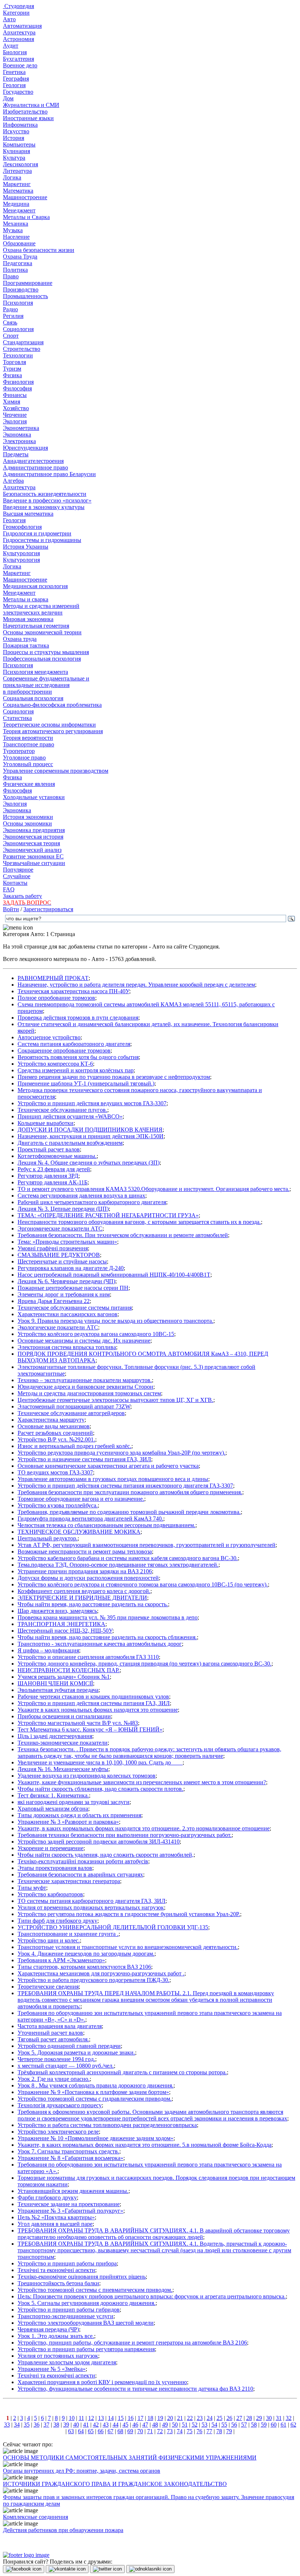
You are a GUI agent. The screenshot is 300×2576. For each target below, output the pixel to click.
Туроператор (19, 751)
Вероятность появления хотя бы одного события (78, 1057)
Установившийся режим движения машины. (73, 2191)
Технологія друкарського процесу (60, 2105)
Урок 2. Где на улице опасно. (54, 2079)
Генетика (14, 72)
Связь (10, 322)
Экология (15, 421)
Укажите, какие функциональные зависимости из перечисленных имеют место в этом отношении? (142, 1782)
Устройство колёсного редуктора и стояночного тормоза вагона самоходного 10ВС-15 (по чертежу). (143, 1584)
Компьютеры (19, 144)
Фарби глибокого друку (47, 2198)
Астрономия (18, 39)
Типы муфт (32, 1888)
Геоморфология (22, 527)
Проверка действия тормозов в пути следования (78, 1018)
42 (96, 2425)
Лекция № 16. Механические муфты (63, 1769)
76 (199, 2431)
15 (121, 2418)
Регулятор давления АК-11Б (52, 1182)
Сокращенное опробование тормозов (64, 1051)
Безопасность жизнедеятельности (45, 494)
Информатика (20, 125)
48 (155, 2425)
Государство (18, 92)
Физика (12, 375)
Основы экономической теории (42, 632)
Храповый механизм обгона (53, 1809)
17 (140, 2418)
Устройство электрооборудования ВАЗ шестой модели (86, 2323)
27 (239, 2418)
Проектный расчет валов (49, 1149)
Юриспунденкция (25, 448)
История (14, 138)
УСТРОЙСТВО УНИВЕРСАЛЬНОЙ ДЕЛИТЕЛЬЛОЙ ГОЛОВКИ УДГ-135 (113, 1927)
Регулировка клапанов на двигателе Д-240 (71, 1268)
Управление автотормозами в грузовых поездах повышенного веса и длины (113, 1479)
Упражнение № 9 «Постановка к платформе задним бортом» (93, 2092)
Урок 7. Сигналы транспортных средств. (68, 2151)
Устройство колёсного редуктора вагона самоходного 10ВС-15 (96, 1334)
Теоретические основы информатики (49, 725)
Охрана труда (20, 639)
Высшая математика (28, 514)
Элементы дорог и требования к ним (64, 1294)
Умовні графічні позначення (53, 1248)
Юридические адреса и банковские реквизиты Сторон (85, 1387)
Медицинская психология (35, 586)
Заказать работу (22, 896)
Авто (9, 19)
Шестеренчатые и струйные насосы (62, 1261)
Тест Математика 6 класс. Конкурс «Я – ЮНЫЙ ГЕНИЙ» (90, 1729)
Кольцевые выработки (46, 1123)
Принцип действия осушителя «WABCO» (70, 1116)
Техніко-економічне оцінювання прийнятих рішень (82, 2277)
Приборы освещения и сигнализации (64, 1716)
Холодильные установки (34, 797)
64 (81, 2431)
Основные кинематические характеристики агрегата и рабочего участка (108, 1466)
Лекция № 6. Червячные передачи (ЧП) (66, 1281)
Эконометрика (21, 428)
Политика (15, 270)
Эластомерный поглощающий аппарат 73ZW (74, 1406)
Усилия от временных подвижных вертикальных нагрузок (91, 1907)
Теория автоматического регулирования (53, 731)
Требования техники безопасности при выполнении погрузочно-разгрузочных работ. (125, 1835)
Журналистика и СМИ (31, 105)
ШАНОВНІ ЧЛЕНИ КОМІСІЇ (55, 1683)
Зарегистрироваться (48, 909)
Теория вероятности (28, 738)
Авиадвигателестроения (33, 461)
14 (111, 2418)
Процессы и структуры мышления (46, 652)
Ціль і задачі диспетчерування (55, 1736)
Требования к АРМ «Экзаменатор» (61, 1960)
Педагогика (18, 263)
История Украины (26, 547)
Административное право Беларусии (49, 474)
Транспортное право (29, 744)
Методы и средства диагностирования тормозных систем (89, 1393)
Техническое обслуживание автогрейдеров (71, 1413)
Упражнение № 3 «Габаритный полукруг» (70, 2211)
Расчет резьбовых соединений (55, 1433)
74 (180, 2431)
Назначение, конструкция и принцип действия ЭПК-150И (91, 1136)
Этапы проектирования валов (55, 1868)
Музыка (13, 230)
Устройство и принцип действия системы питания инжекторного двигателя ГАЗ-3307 (125, 1486)
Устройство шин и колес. (49, 1940)
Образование (19, 243)
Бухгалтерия (18, 59)
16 (131, 2418)
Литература (17, 171)
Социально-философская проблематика (52, 705)
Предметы (16, 454)
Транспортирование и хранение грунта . (68, 1934)
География (16, 79)
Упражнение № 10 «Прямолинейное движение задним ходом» (95, 2138)
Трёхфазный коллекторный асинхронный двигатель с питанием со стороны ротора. (122, 2072)
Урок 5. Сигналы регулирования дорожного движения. (87, 2303)
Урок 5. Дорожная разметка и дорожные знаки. (76, 2052)
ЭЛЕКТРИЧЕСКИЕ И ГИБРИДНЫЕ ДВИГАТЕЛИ (82, 1598)
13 (101, 2418)
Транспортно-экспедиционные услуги (65, 2316)
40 (76, 2425)
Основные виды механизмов (54, 1426)
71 (150, 2431)
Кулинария (16, 151)
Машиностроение (25, 197)
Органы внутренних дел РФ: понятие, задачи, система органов (82, 2471)
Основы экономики (27, 823)
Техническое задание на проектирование (69, 2204)
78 (219, 2431)
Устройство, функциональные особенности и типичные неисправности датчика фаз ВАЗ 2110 (135, 2389)
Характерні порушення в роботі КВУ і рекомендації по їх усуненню (102, 2382)
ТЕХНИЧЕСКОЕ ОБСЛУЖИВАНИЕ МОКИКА (79, 1532)
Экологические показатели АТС (58, 1327)
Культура (14, 158)
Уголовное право (24, 758)
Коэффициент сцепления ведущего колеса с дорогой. (84, 1591)
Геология (14, 85)
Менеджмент (19, 210)
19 (160, 2418)
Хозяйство (16, 408)
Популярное (18, 870)
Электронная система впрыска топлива (67, 1347)
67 (110, 2431)
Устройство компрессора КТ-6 (55, 1064)
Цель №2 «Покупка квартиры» (56, 2217)
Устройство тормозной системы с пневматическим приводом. (95, 2290)
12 (91, 2418)
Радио (10, 309)
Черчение (15, 415)
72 (160, 2431)
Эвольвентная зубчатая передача (58, 1690)
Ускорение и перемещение (50, 1848)
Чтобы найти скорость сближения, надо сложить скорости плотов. (100, 1789)
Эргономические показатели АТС (60, 1228)
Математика (18, 191)
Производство (21, 289)
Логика (12, 177)
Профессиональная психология (42, 659)
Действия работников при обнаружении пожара (63, 2530)
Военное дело (20, 65)
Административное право (35, 467)
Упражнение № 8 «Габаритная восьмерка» (70, 2158)
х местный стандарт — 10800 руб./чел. (66, 2066)
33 (7, 2425)
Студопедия (18, 6)
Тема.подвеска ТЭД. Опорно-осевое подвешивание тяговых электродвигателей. (118, 1565)
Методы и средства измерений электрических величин (41, 609)
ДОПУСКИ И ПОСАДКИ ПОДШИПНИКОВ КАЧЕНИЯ (90, 1130)
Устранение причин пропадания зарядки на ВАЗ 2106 (85, 1571)
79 (229, 2431)
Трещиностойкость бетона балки (58, 2283)
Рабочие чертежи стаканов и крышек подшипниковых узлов (93, 1697)
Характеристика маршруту (51, 1420)
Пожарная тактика (26, 645)
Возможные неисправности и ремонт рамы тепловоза (85, 1551)
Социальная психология (33, 698)
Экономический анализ (32, 850)
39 (66, 2425)
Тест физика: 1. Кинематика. (53, 1795)
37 (46, 2425)
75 (190, 2431)
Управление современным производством (56, 771)
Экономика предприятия (34, 830)
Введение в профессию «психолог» (47, 500)
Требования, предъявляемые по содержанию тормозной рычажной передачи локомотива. (129, 1512)
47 (145, 2425)
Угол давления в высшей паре (55, 2224)
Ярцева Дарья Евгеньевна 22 (54, 1301)
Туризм (12, 369)
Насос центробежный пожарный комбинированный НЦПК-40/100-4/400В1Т (114, 1275)
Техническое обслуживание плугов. (62, 1110)
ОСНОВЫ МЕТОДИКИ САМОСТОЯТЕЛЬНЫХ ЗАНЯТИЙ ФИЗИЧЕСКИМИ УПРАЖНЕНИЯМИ (130, 2458)
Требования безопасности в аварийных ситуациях (80, 1875)
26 (229, 2418)
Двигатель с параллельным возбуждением (70, 1143)
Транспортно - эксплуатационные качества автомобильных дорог (100, 1644)
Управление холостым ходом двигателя (67, 2362)
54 (214, 2425)
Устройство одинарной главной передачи (69, 2046)
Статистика (17, 718)
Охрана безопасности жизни (39, 250)
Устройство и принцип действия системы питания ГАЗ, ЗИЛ (94, 1703)
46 (135, 2425)
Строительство (22, 349)
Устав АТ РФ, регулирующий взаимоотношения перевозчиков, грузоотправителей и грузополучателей (147, 1545)
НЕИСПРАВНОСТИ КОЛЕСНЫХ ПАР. (69, 1670)
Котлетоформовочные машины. (57, 1156)
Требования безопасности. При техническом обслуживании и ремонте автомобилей (123, 1235)
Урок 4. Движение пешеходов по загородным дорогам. (86, 1954)
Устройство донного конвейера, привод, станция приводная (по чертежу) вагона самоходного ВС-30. (145, 1664)
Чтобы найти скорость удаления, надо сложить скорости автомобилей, (106, 1855)
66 (101, 2431)
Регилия (13, 316)
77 (209, 2431)
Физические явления (29, 784)
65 (91, 2431)
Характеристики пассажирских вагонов (67, 1314)
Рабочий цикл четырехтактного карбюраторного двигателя (92, 1202)
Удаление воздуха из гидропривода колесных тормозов (87, 1776)
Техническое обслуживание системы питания (75, 1308)
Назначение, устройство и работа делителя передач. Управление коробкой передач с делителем (136, 985)
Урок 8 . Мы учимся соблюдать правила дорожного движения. (95, 2085)
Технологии (18, 355)
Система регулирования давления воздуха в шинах (81, 1196)
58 (254, 2425)
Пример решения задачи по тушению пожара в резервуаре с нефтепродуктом (114, 1077)
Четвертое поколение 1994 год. (56, 2059)
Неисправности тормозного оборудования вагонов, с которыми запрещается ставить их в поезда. (139, 1222)
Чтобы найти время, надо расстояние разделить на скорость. (93, 1604)
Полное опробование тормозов (56, 998)
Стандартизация (23, 342)
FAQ (9, 889)
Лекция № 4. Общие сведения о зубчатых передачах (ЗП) (89, 1163)
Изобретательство (25, 112)
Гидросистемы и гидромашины (42, 540)
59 (264, 2425)
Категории (16, 13)
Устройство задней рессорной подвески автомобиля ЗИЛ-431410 (99, 1842)
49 (165, 2425)
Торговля (14, 362)
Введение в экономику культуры (44, 507)
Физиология (18, 382)
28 (249, 2418)
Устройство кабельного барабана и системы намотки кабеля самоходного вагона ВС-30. (128, 1558)
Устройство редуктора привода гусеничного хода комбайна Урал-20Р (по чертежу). (121, 1453)
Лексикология (20, 164)
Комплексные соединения (35, 2517)
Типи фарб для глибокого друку (57, 1921)
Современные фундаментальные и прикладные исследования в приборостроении (46, 685)
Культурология (21, 553)
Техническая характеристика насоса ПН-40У (73, 991)
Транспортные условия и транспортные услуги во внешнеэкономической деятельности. (128, 1947)
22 (190, 2418)
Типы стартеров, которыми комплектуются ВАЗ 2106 (84, 1967)
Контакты (15, 883)
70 (140, 2431)
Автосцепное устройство (49, 1037)
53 (205, 2425)
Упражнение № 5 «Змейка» (52, 2369)
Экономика (17, 435)
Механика (16, 224)
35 (27, 2425)
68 (120, 2431)
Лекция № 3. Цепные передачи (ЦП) (63, 1209)
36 (37, 2425)
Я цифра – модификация (48, 1650)
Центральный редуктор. (48, 1538)
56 (234, 2425)
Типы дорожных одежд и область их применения (79, 1815)
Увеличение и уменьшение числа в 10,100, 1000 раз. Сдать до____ (100, 1762)
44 (116, 2425)
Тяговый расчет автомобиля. (53, 2039)
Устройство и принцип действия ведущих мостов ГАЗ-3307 (92, 1103)
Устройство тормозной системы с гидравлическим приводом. (95, 2099)
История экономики (28, 817)
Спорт (11, 336)
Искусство (16, 131)
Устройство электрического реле (58, 2132)
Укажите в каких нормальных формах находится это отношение (98, 1710)
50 (175, 2425)
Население (16, 237)
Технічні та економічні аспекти (56, 2270)
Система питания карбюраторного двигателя (74, 1044)
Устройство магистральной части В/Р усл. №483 (78, 1723)
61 (284, 2425)
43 (106, 2425)
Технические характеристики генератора (69, 1881)
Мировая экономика (28, 619)
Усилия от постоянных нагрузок (58, 2356)
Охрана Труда (20, 257)
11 (81, 2418)
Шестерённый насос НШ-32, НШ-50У (65, 1631)
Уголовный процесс (28, 764)
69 (130, 2431)
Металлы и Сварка (26, 217)
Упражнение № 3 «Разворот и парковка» (68, 1822)
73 (170, 2431)
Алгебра (13, 481)
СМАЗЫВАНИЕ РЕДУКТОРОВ (59, 1255)
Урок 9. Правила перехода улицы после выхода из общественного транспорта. (115, 1321)
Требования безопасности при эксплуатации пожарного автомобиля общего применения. (130, 1492)
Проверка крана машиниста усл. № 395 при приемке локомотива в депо (108, 1617)
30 (269, 2418)
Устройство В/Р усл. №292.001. (56, 1439)
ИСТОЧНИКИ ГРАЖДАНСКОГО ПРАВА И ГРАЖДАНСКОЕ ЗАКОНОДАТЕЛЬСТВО (115, 2484)
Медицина (16, 204)
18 (150, 2418)
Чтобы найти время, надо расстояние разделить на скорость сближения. (107, 1637)
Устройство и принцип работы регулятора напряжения (86, 2349)
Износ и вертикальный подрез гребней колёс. (74, 1446)
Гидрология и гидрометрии (37, 533)
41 (86, 2425)
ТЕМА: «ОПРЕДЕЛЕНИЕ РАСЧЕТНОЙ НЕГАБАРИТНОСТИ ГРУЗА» (108, 1215)
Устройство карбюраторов (50, 1894)
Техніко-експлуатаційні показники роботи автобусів (83, 1861)
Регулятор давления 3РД (48, 1176)
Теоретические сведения (48, 1987)
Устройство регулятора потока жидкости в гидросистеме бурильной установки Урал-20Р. (129, 1914)
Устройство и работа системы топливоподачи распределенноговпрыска (107, 2125)
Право (11, 276)
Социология (18, 329)
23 (200, 2418)
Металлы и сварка (26, 599)
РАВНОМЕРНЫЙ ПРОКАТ (53, 978)
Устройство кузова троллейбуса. (58, 1505)
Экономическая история (33, 837)
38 (56, 2425)
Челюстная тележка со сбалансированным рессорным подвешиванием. (106, 1525)
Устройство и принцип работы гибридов (69, 2310)
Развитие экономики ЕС (33, 856)
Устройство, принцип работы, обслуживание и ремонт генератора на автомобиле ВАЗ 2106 (132, 2343)
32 (289, 2418)
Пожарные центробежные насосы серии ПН (73, 1288)
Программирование (28, 283)
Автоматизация (22, 26)
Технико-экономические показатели (63, 1743)
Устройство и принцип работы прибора (67, 2263)
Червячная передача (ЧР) (48, 2329)
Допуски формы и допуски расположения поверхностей (88, 1578)
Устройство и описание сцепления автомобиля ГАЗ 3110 (88, 1657)
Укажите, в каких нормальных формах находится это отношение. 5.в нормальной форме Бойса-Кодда (145, 2145)
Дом (8, 98)
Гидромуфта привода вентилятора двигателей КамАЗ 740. (90, 1519)
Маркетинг (17, 184)
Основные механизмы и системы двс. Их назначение (84, 1341)
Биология (15, 52)
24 (210, 2418)
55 (224, 2425)
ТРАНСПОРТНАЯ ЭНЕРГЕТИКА (61, 1624)
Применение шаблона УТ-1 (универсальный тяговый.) (86, 1083)
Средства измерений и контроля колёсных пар (76, 1070)
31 (279, 2418)
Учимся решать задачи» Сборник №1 (64, 1677)
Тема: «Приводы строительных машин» (67, 1242)
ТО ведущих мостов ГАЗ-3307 (55, 1472)
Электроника (19, 441)
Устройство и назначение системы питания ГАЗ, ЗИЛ (84, 1459)
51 (185, 2425)
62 (293, 2425)
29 (259, 2418)
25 (220, 2418)
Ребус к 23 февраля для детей (54, 1169)
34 (17, 2425)
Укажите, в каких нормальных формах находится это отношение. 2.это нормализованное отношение (144, 1828)
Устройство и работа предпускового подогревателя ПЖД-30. (93, 1980)
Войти (11, 909)
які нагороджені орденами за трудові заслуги (74, 1802)
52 (195, 2425)
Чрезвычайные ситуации (34, 863)
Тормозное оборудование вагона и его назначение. (81, 1499)
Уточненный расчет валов (50, 2033)
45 (125, 2425)
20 (170, 2418)
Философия (17, 388)
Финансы (15, 395)
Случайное (17, 876)
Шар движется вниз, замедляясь (57, 1611)
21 (180, 2418)
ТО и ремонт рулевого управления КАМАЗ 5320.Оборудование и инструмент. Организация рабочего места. (153, 1189)
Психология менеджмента (35, 672)
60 (274, 2425)
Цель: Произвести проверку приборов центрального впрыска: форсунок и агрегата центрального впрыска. (152, 2296)
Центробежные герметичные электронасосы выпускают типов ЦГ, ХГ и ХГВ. (115, 1400)
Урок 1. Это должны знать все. (56, 2336)
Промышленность (25, 296)
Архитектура (19, 32)
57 (244, 2425)
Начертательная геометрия (36, 626)
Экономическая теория (31, 843)
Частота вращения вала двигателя (60, 2026)
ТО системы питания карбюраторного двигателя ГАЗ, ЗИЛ (91, 1901)
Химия (12, 402)
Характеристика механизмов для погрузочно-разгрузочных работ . (101, 1973)
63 (71, 2431)
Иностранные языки (28, 118)
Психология (18, 303)
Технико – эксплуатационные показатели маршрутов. (85, 1380)
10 (72, 2418)
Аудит (11, 46)
